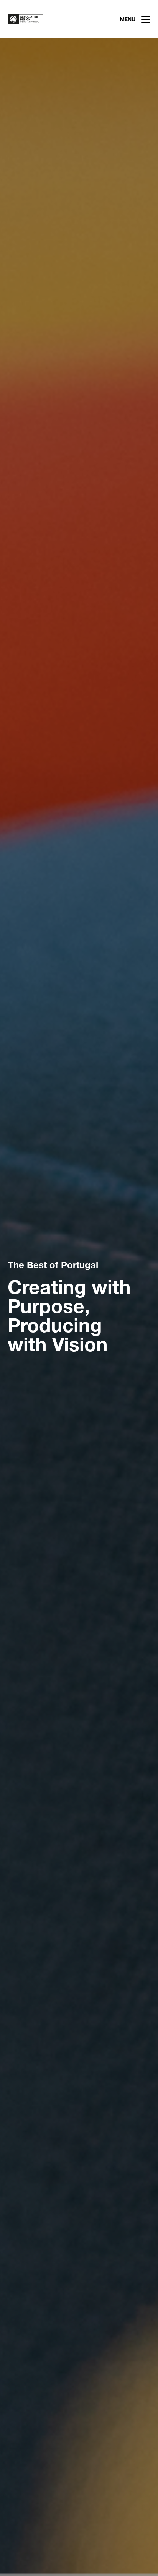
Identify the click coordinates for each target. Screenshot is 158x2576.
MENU (128, 19)
